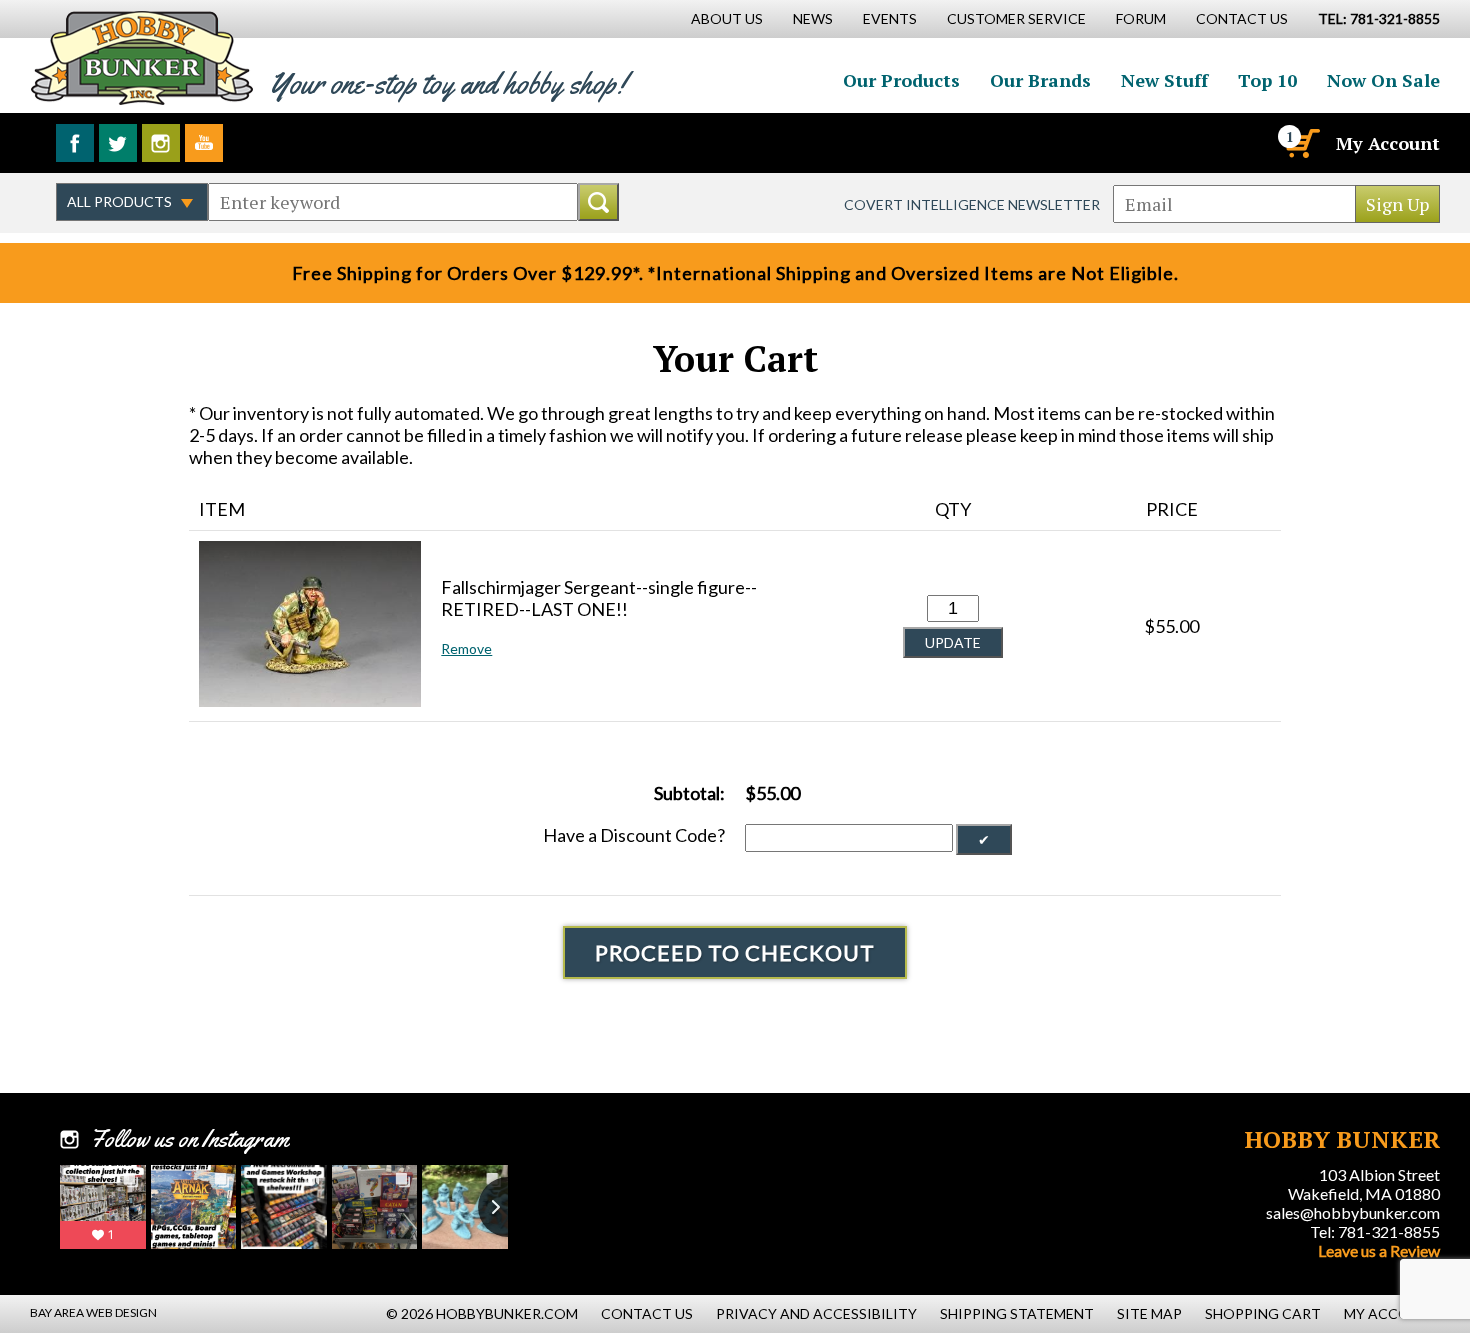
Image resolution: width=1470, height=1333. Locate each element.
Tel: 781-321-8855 (1375, 1231)
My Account (1388, 143)
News (813, 18)
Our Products (901, 80)
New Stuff (1164, 80)
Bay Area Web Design (93, 1312)
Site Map (1149, 1313)
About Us (727, 18)
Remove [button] (466, 648)
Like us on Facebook (75, 143)
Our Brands (1040, 80)
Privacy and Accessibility (816, 1313)
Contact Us (1242, 18)
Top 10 (1267, 80)
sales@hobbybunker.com (1353, 1212)
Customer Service (1016, 18)
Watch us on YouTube (204, 143)
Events (890, 18)
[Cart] (1301, 143)
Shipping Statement (1017, 1313)
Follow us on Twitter (118, 143)
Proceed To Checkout (735, 952)
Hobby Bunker (141, 57)
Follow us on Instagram (161, 143)
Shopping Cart (1263, 1313)
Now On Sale (1383, 80)
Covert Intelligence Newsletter (972, 204)
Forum (1141, 18)
